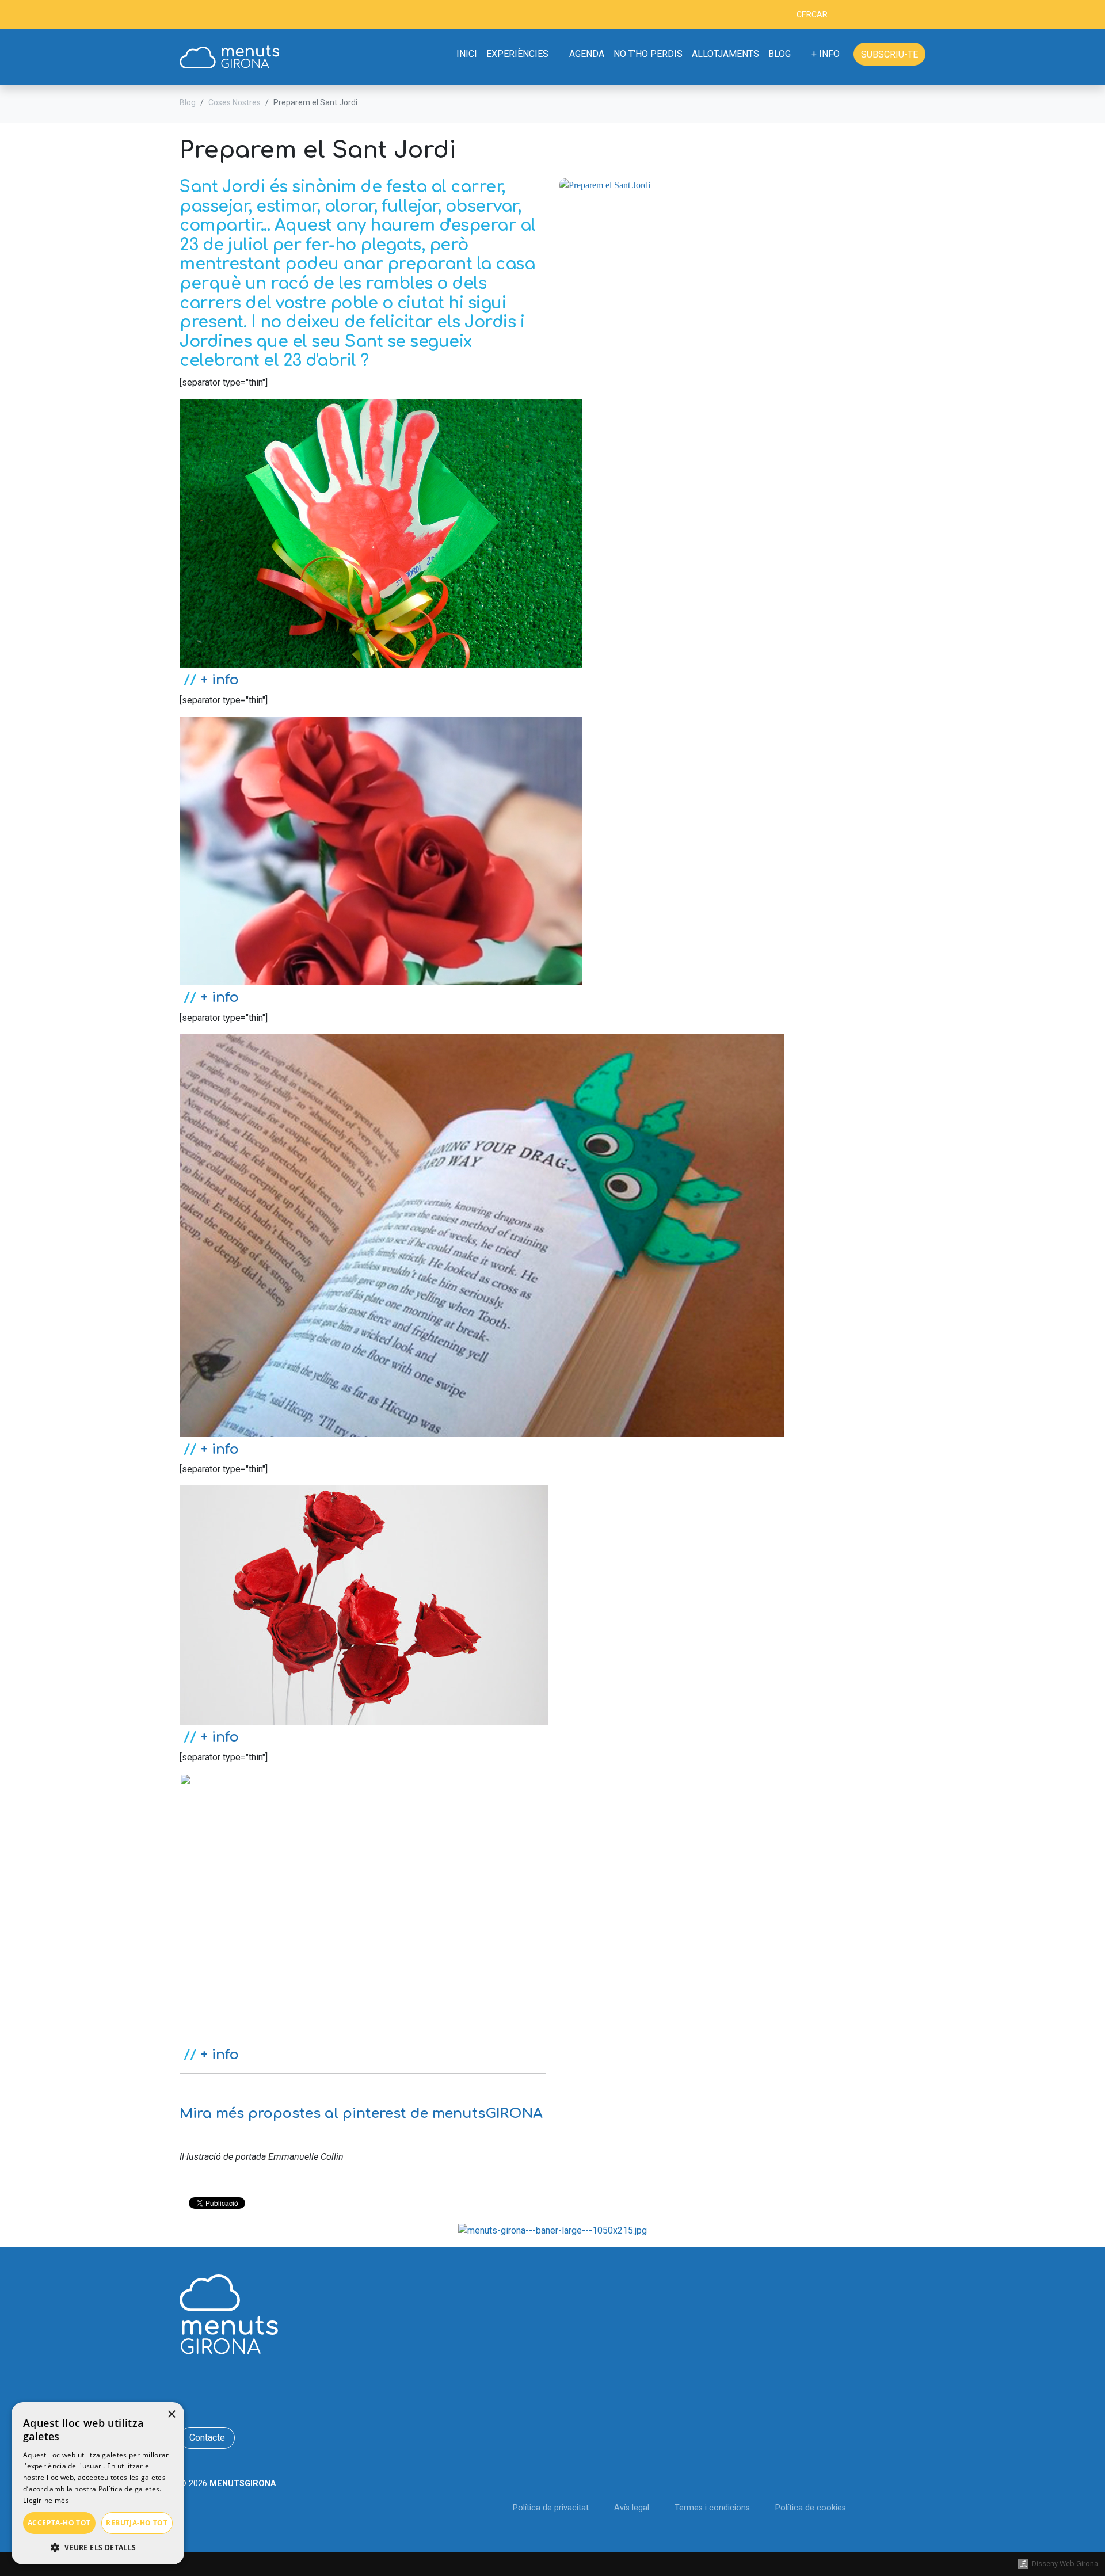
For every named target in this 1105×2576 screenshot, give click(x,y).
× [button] (171, 2415)
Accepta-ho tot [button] (59, 2523)
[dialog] (98, 2483)
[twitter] (203, 16)
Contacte (207, 2438)
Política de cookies (811, 2508)
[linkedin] (221, 16)
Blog (188, 102)
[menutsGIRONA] (229, 57)
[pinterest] (256, 16)
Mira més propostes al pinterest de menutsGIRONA (361, 2114)
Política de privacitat (551, 2508)
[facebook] (185, 16)
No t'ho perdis (648, 54)
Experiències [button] (517, 54)
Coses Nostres (235, 102)
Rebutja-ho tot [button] (137, 2523)
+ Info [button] (827, 54)
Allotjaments (725, 54)
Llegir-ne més (46, 2500)
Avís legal (632, 2508)
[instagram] (239, 16)
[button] (98, 2547)
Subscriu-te (889, 54)
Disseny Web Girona (1065, 2564)
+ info (220, 680)
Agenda (587, 54)
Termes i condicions (712, 2508)
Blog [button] (780, 54)
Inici (467, 54)
